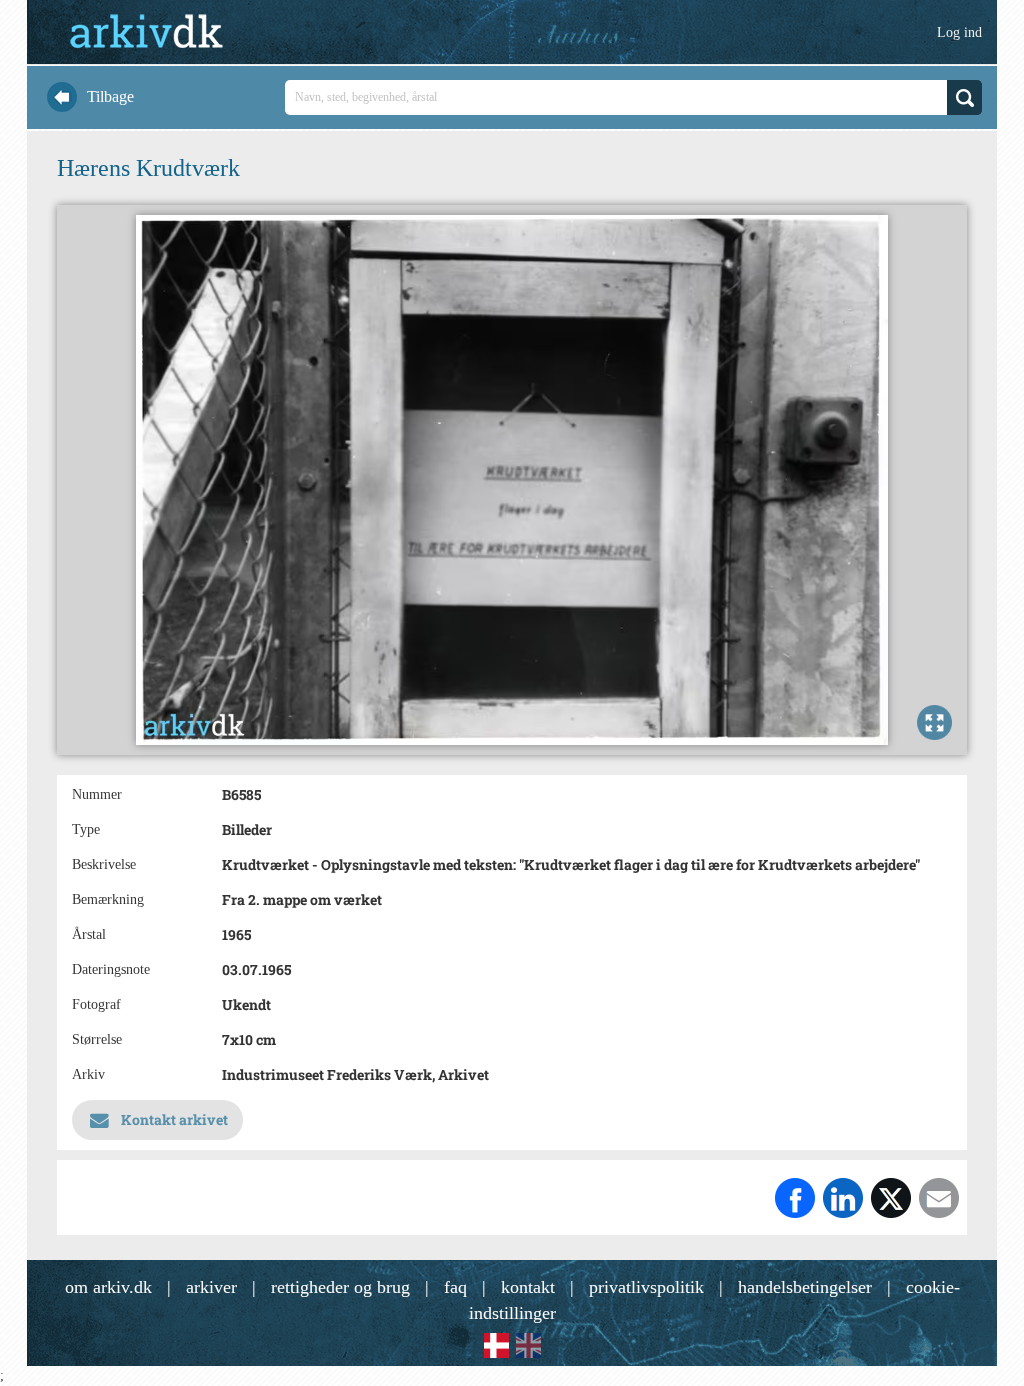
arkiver (211, 1287)
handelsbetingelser (805, 1287)
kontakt (528, 1287)
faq (455, 1287)
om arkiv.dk (108, 1287)
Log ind (959, 32)
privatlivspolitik (646, 1287)
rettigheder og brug (340, 1287)
